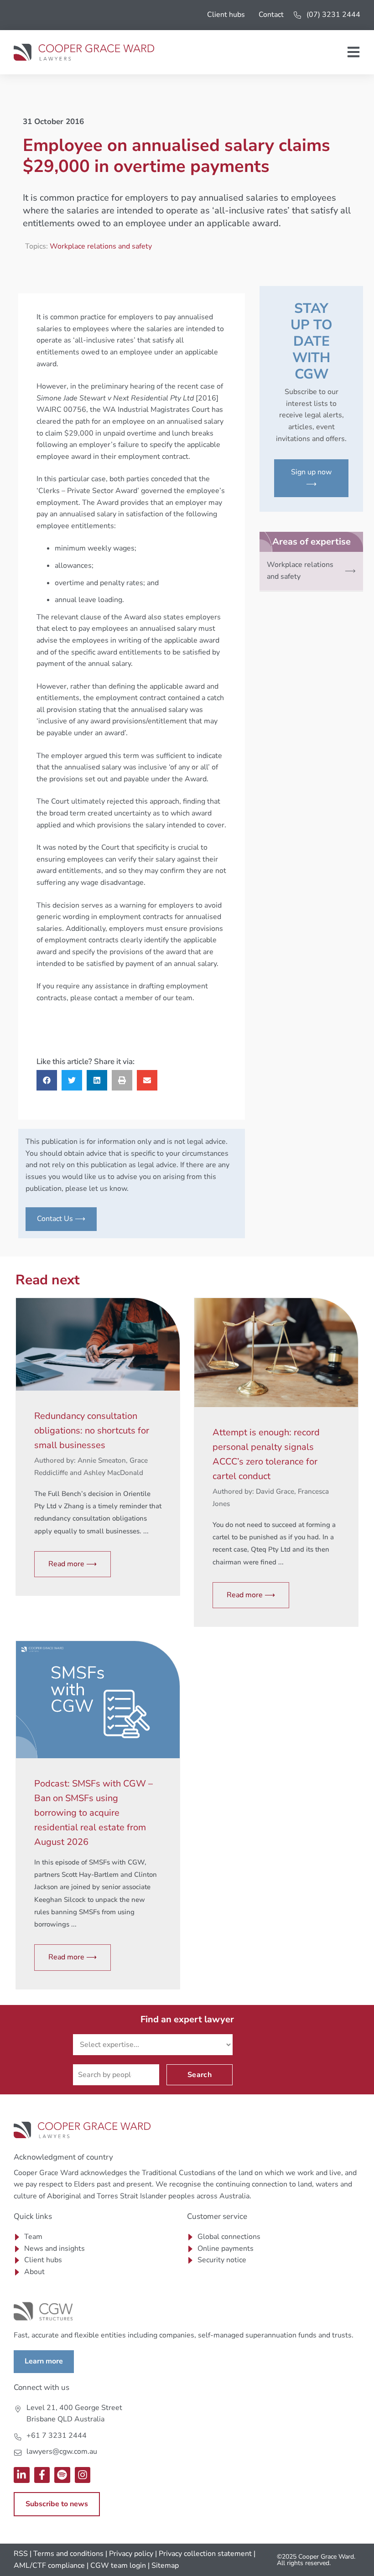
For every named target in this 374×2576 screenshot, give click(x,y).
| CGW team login (116, 2566)
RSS (21, 2554)
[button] (47, 1080)
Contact (271, 15)
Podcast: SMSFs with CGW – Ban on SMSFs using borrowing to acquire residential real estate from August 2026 (93, 1813)
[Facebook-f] (42, 2475)
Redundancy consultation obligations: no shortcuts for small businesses (92, 1431)
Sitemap (165, 2566)
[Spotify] (62, 2475)
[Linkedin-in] (22, 2475)
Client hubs (226, 15)
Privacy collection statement (205, 2554)
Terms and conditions (68, 2554)
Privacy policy (131, 2554)
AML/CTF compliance (49, 2566)
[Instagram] (83, 2475)
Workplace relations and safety (101, 246)
